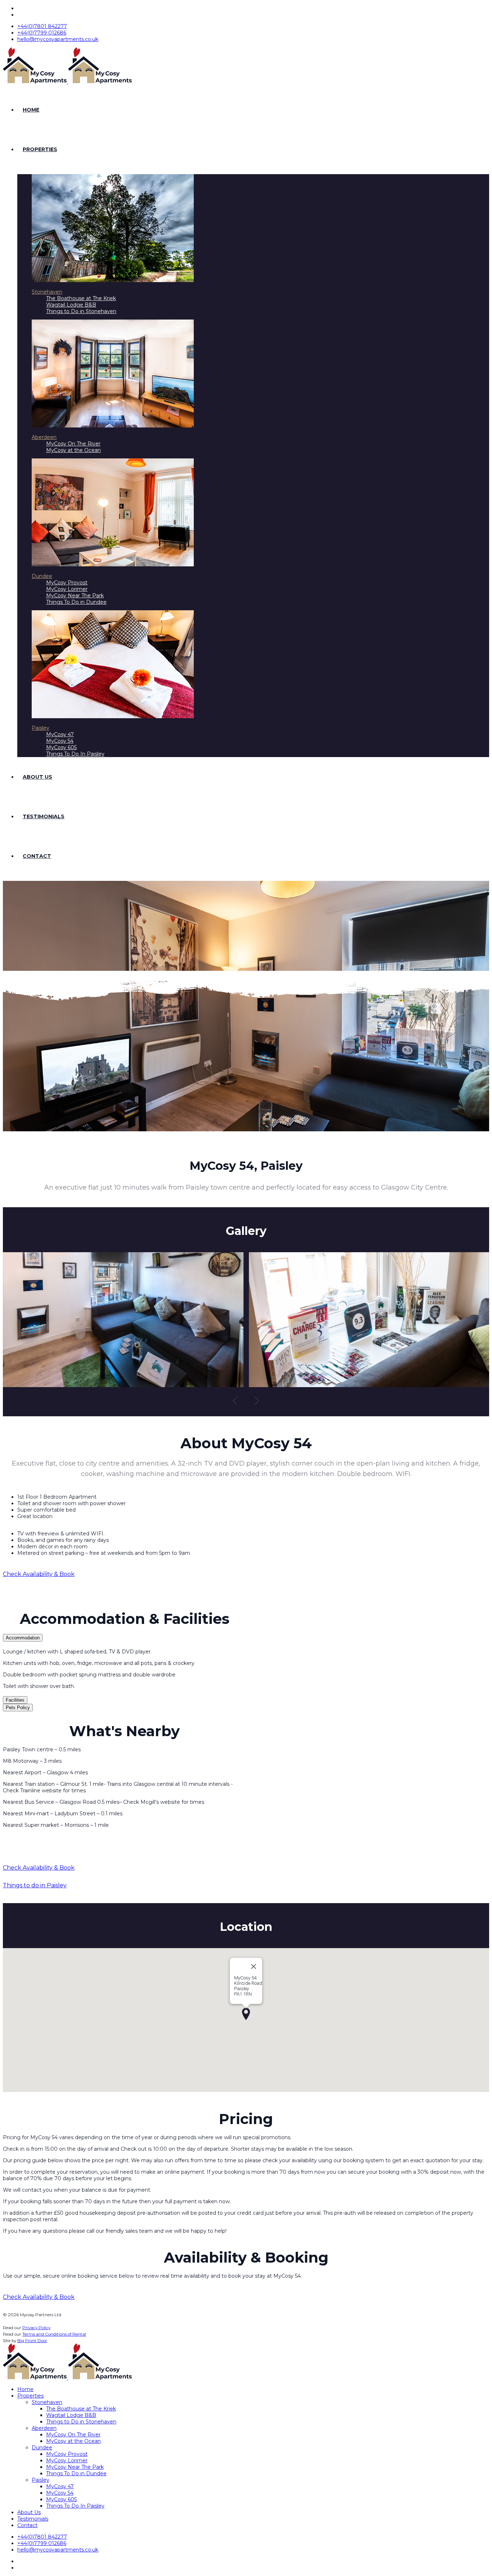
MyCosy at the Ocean (73, 450)
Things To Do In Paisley (75, 754)
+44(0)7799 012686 (42, 33)
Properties (40, 149)
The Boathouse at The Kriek (81, 298)
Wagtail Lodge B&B (71, 305)
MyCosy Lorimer (67, 589)
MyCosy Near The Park (75, 596)
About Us (37, 777)
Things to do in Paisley (35, 1885)
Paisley (41, 728)
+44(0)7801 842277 (42, 26)
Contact (37, 856)
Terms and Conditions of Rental (54, 2334)
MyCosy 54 (60, 741)
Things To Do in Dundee (76, 602)
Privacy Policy (36, 2328)
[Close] (254, 1966)
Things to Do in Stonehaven (81, 311)
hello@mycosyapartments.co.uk (58, 39)
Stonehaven (47, 292)
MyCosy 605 (61, 747)
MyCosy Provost (67, 583)
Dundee (42, 576)
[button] (235, 1405)
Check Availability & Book (39, 1574)
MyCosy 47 (60, 734)
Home (31, 110)
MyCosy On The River (73, 444)
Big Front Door (32, 2341)
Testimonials (44, 816)
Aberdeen (44, 437)
